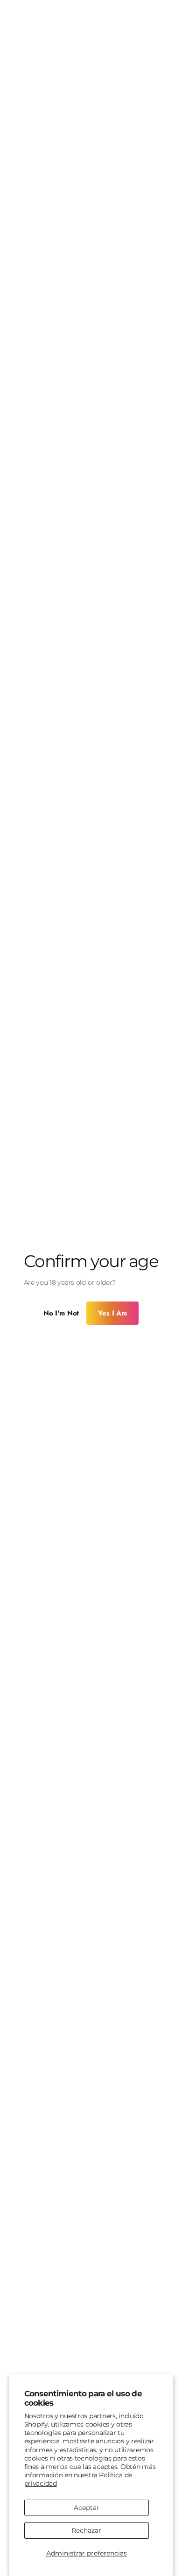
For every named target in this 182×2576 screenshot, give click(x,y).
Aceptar (87, 2508)
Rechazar (86, 2530)
